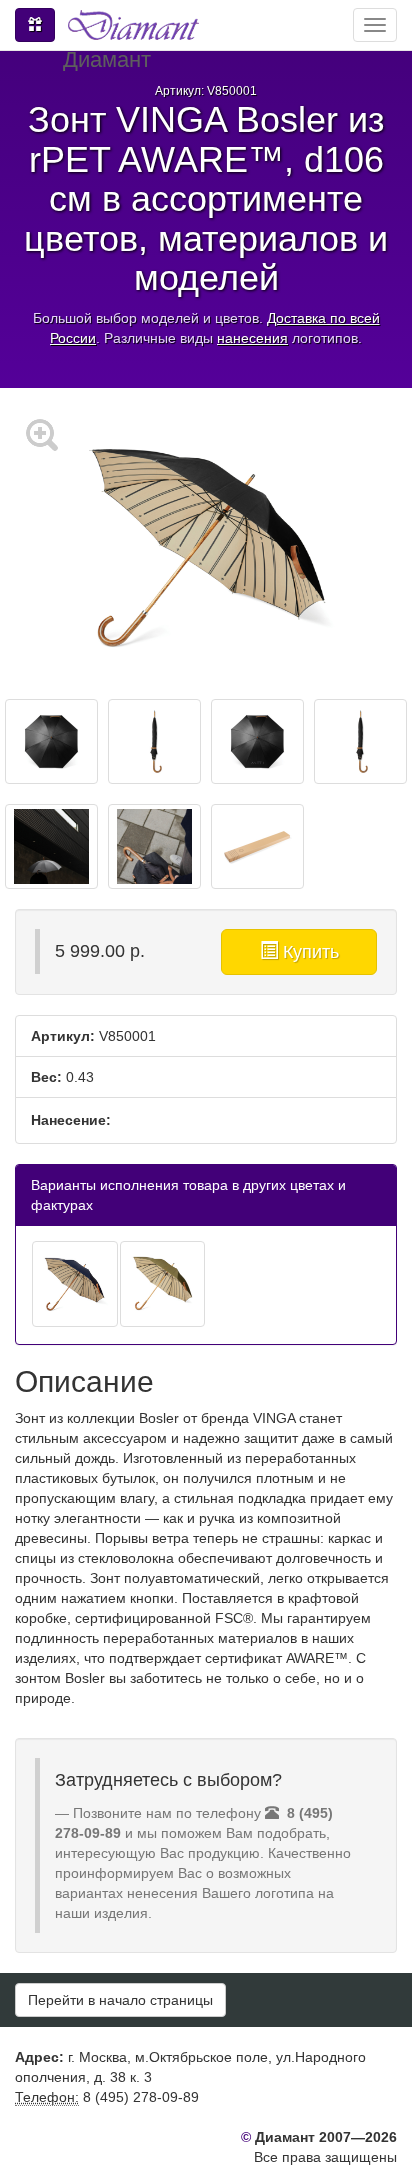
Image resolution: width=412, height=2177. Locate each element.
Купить (308, 952)
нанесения (252, 338)
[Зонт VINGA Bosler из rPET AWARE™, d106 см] (75, 1284)
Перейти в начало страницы (120, 2000)
